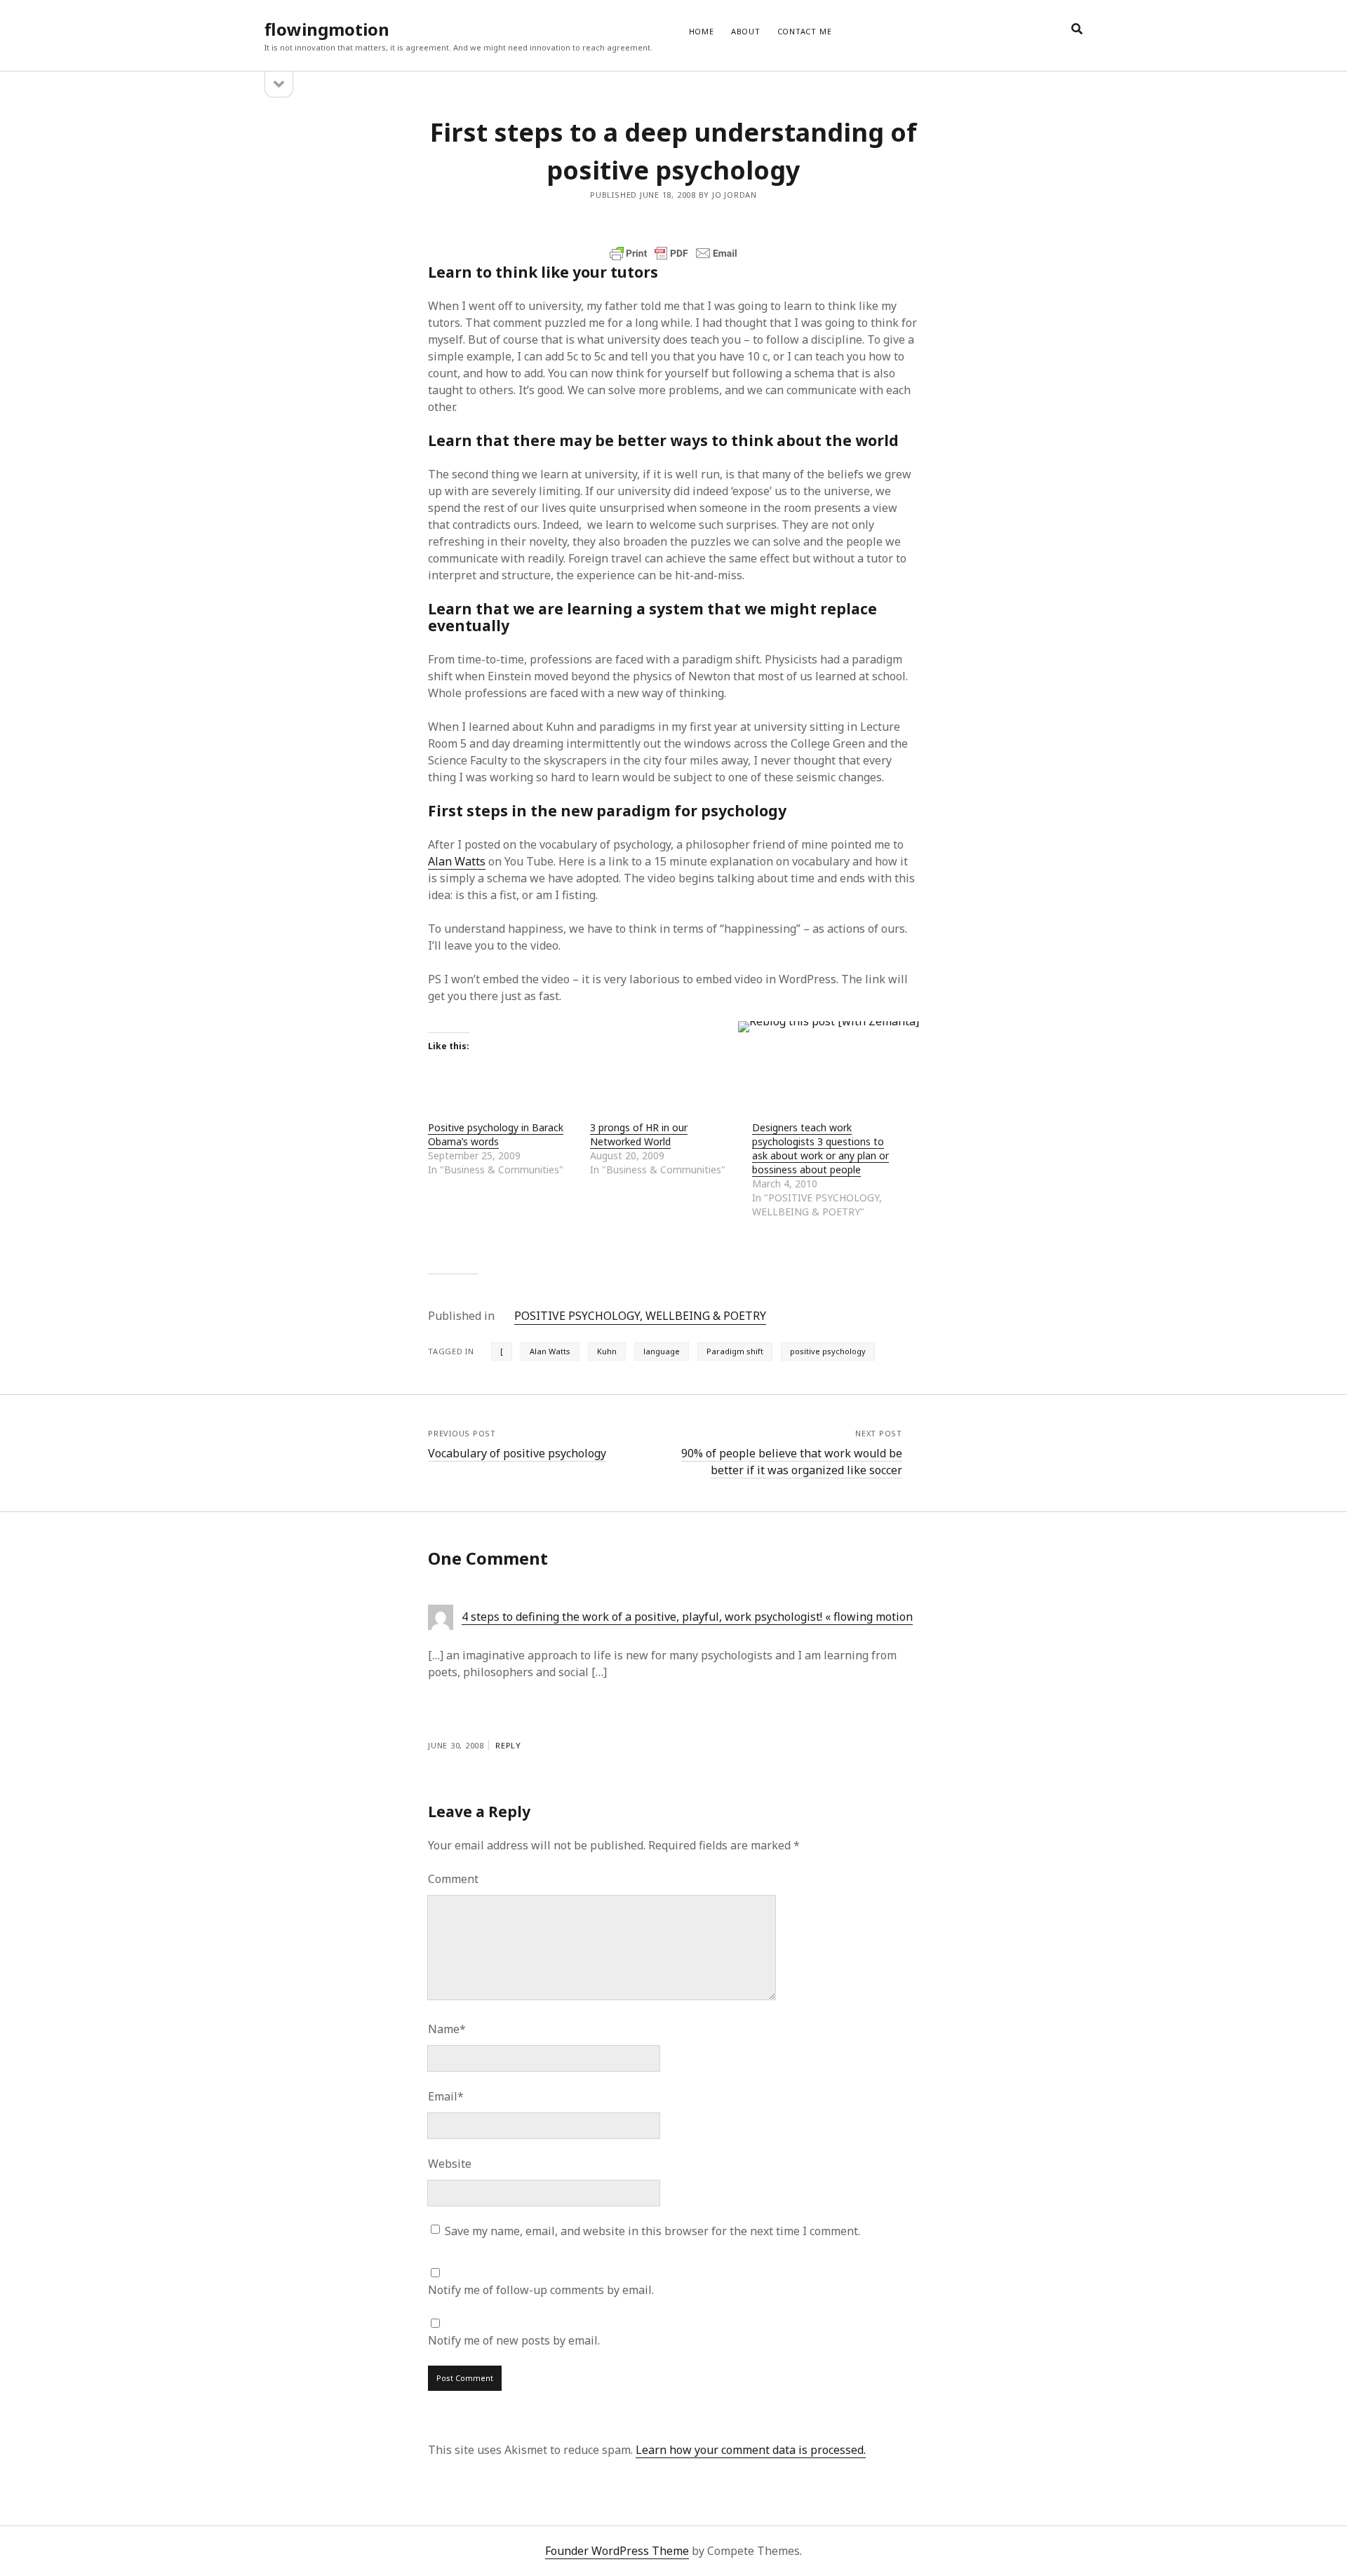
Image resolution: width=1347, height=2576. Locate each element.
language (662, 1351)
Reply (508, 1745)
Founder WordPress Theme (617, 2551)
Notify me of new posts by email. (514, 2340)
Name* (447, 2029)
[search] (1077, 29)
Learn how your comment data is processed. (751, 2450)
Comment (453, 1879)
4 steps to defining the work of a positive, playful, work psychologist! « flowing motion (687, 1617)
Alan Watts (457, 861)
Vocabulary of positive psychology (517, 1453)
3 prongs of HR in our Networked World (639, 1134)
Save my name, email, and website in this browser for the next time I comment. (652, 2231)
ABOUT (746, 31)
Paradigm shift (735, 1351)
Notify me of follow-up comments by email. (541, 2290)
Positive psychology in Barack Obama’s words (496, 1134)
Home (702, 31)
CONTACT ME (805, 31)
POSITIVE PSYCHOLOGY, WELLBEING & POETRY (640, 1316)
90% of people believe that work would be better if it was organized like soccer (792, 1462)
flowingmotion (327, 29)
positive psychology (828, 1351)
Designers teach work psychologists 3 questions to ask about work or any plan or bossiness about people (820, 1148)
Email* (446, 2096)
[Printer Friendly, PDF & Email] (673, 253)
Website (450, 2164)
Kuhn (607, 1351)
